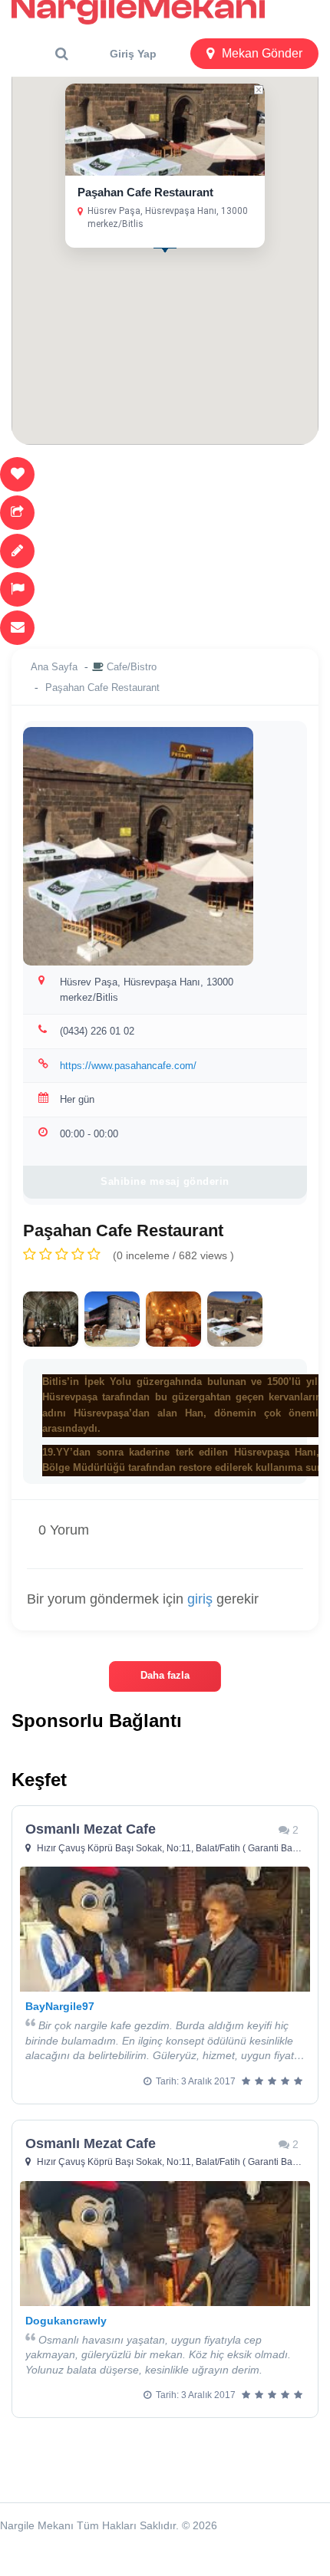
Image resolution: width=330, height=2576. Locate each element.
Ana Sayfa (54, 667)
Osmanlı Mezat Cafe (91, 1829)
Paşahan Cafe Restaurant (145, 192)
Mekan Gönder (262, 53)
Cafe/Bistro (132, 667)
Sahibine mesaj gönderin (165, 1181)
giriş (200, 1599)
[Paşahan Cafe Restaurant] (51, 1319)
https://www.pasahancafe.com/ (128, 1066)
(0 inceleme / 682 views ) (173, 1255)
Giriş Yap (133, 54)
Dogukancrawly (66, 2321)
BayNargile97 (60, 2006)
